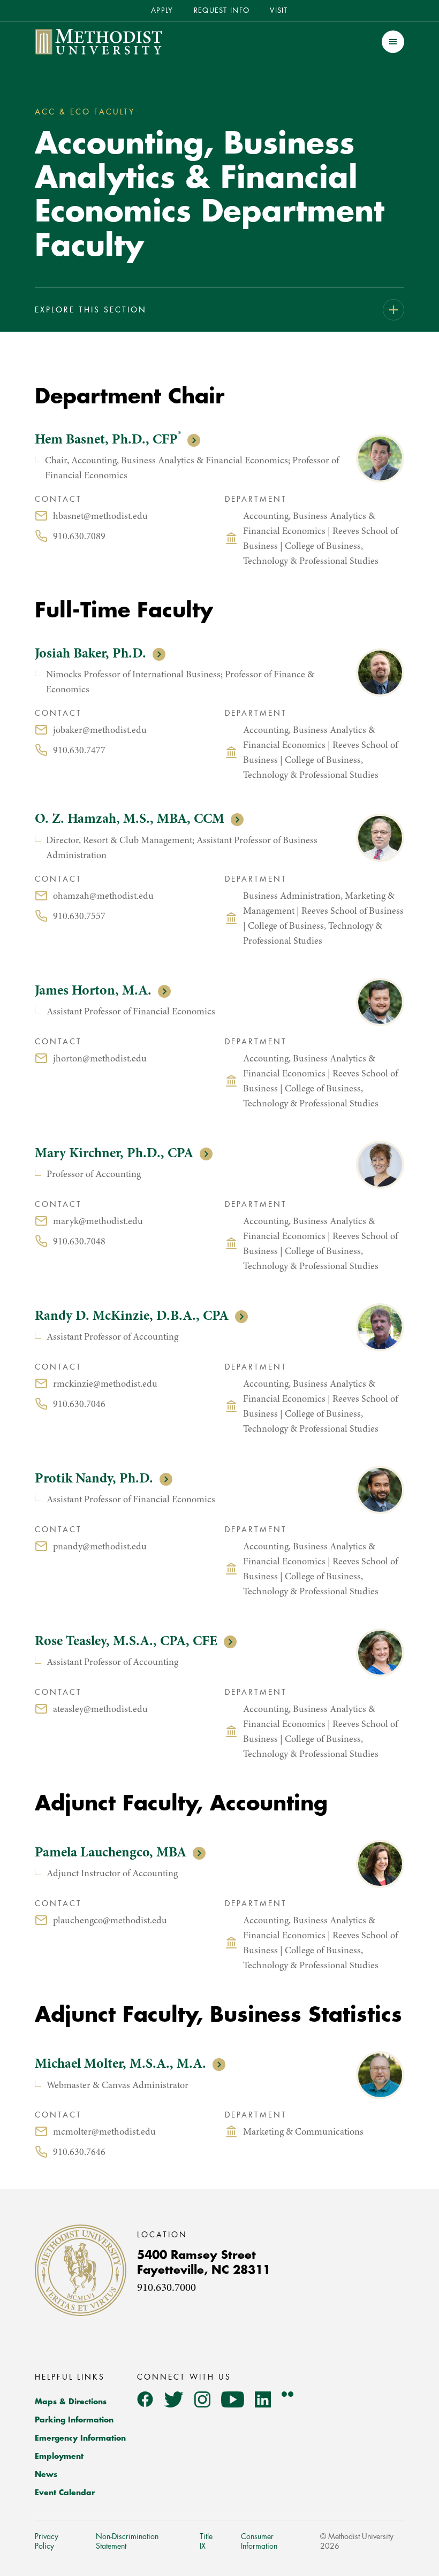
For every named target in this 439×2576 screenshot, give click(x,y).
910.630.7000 (166, 2288)
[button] (393, 42)
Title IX (206, 2541)
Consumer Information (259, 2541)
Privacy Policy (47, 2541)
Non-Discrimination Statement (127, 2541)
